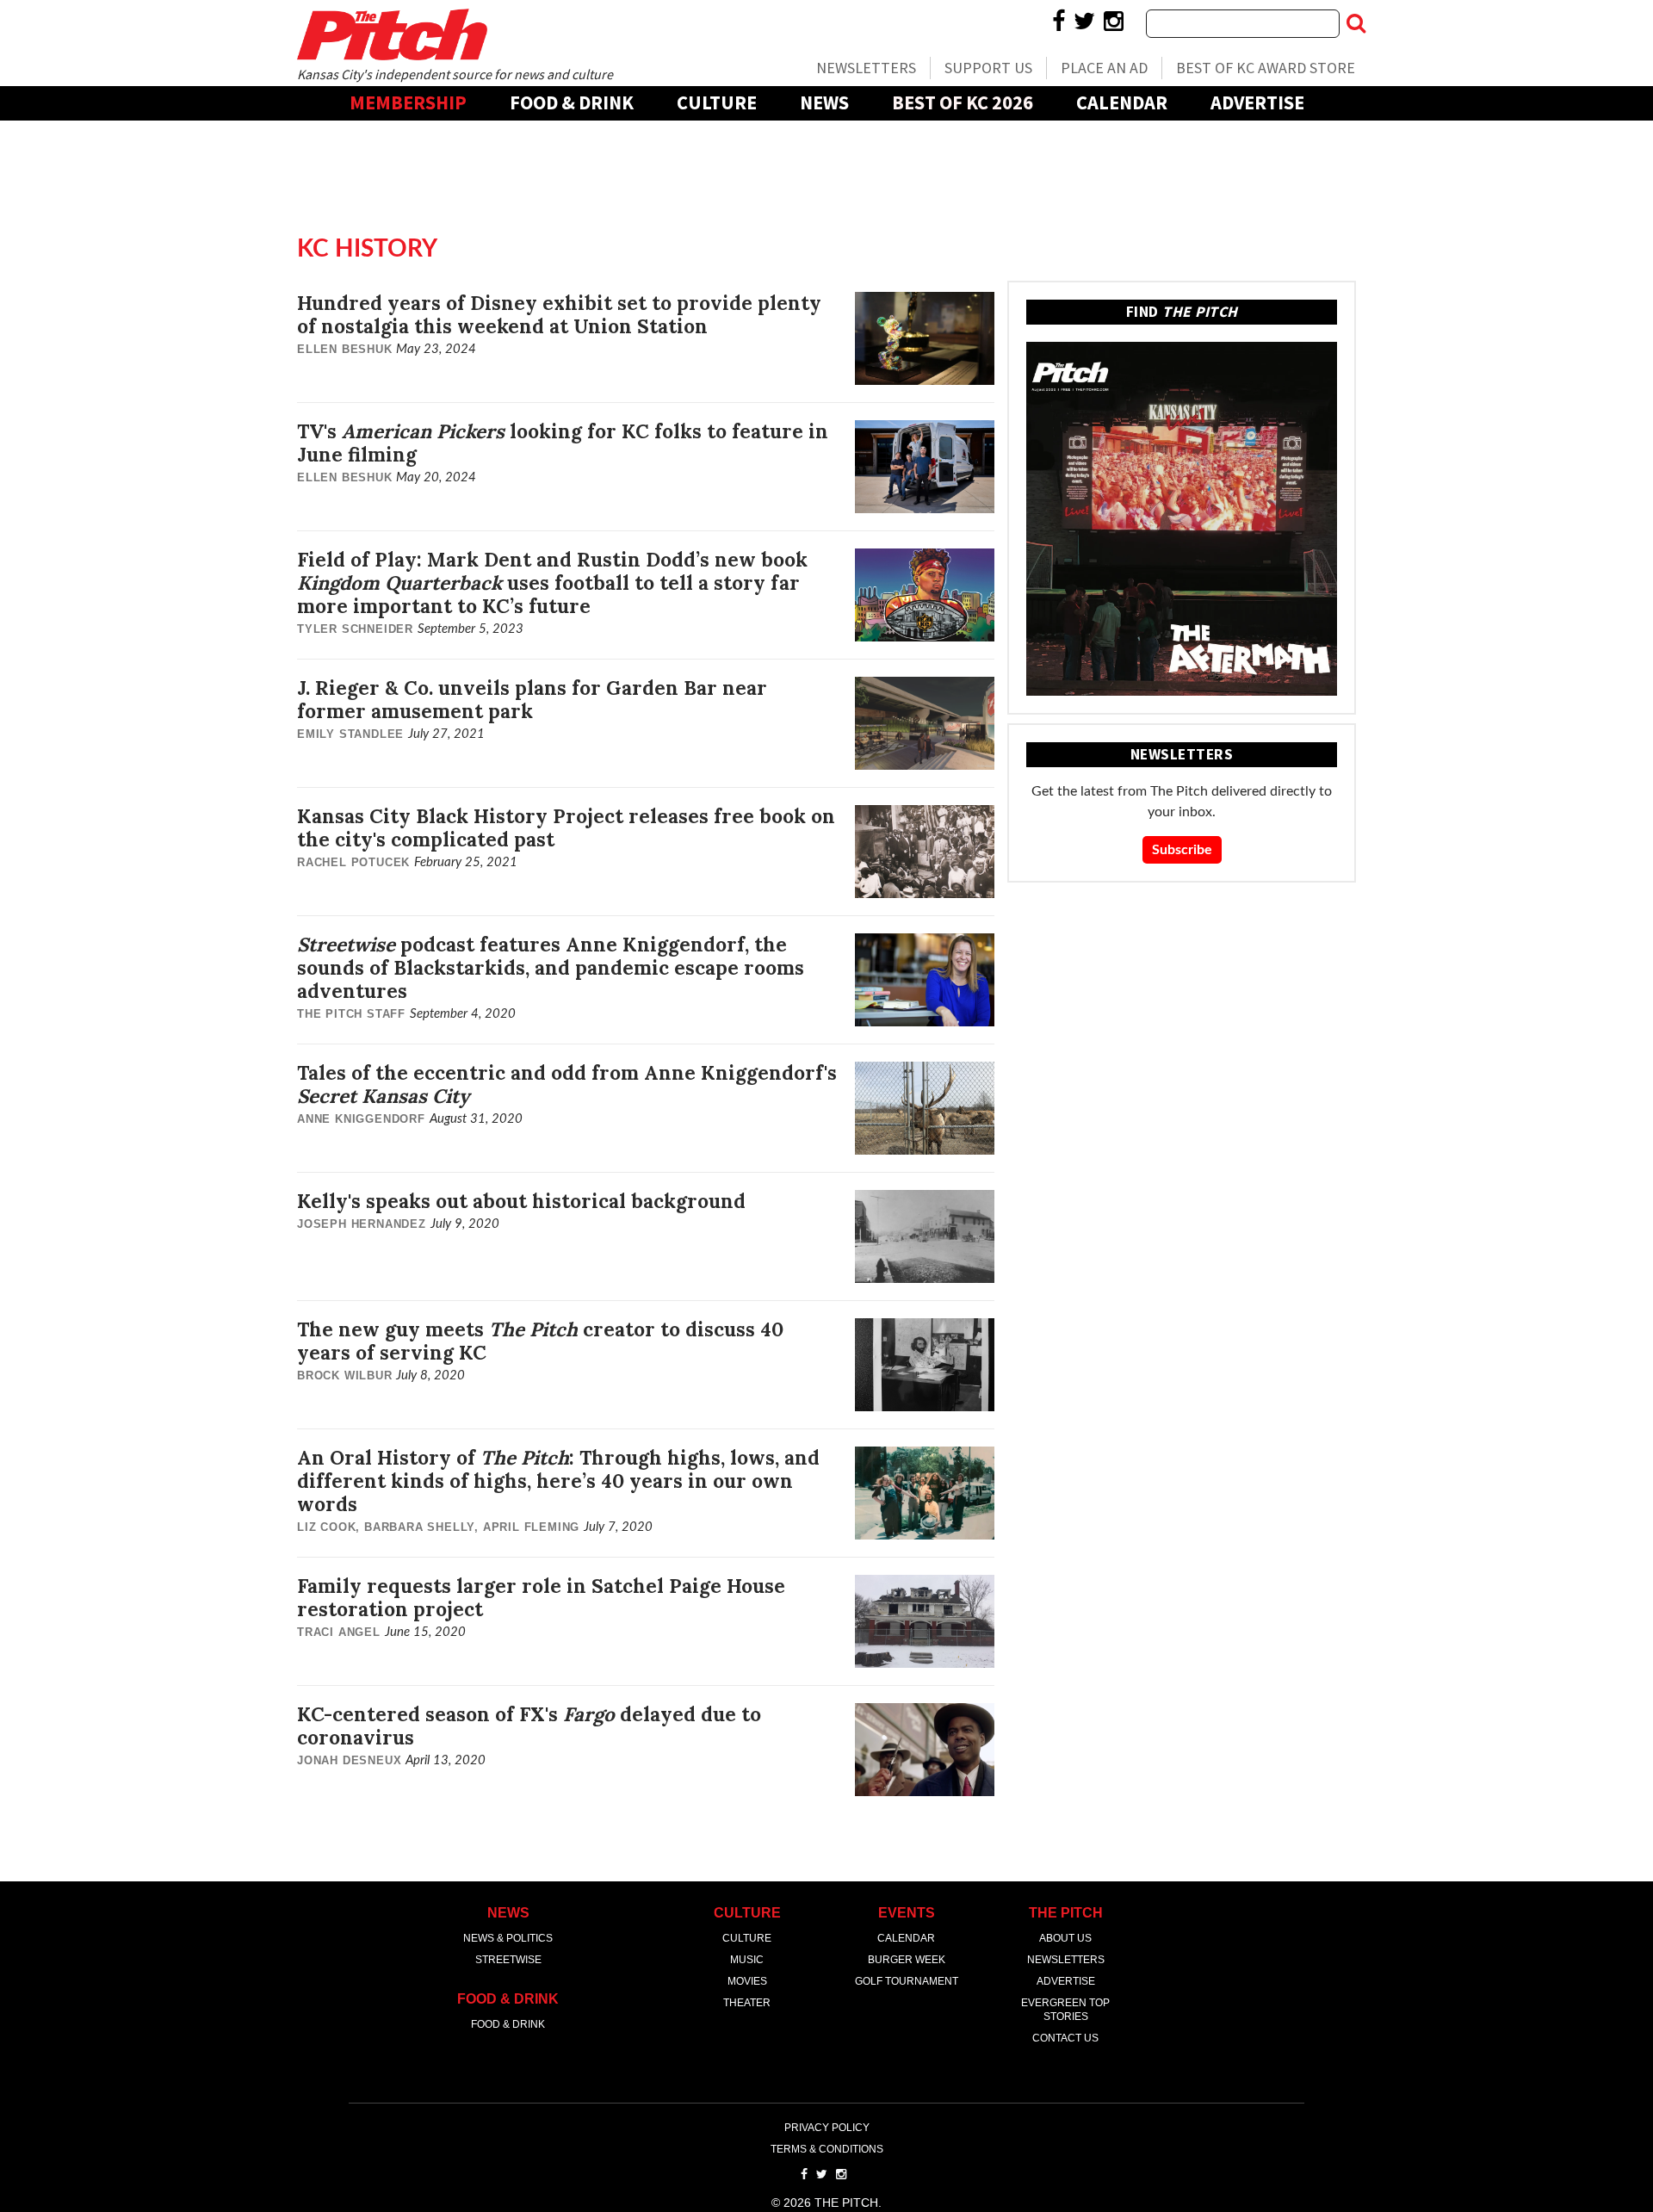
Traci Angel (339, 1632)
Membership (408, 102)
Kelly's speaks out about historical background (521, 1201)
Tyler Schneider (355, 629)
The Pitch (392, 34)
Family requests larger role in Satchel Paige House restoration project (541, 1597)
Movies (747, 1981)
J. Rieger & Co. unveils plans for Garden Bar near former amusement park (532, 699)
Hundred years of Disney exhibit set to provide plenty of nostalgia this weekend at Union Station (559, 314)
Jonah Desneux (349, 1760)
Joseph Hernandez (362, 1224)
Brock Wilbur (345, 1376)
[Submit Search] (1356, 23)
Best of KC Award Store (1266, 68)
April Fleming (531, 1527)
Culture (717, 102)
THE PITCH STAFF (351, 1014)
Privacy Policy (827, 2128)
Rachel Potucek (353, 862)
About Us (1065, 1938)
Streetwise (508, 1960)
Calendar (1122, 102)
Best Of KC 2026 (963, 102)
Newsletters (866, 68)
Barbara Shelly (419, 1527)
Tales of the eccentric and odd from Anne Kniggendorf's (567, 1084)
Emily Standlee (350, 734)
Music (747, 1960)
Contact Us (1065, 2038)
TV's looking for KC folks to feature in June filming (563, 443)
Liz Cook (326, 1527)
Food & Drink (572, 102)
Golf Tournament (907, 1981)
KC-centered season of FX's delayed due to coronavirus (529, 1726)
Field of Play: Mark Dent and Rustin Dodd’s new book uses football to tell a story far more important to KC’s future (552, 582)
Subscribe (1182, 850)
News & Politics (508, 1938)
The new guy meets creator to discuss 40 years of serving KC (540, 1341)
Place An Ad (1104, 68)
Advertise (1257, 102)
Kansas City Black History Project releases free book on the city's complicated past (566, 827)
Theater (747, 2003)
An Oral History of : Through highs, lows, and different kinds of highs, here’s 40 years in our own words (558, 1481)
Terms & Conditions (827, 2149)
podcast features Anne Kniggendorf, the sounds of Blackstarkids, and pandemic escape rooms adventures (551, 967)
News (824, 102)
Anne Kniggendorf (361, 1119)
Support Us (988, 68)
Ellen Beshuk (345, 349)
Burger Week (907, 1960)
